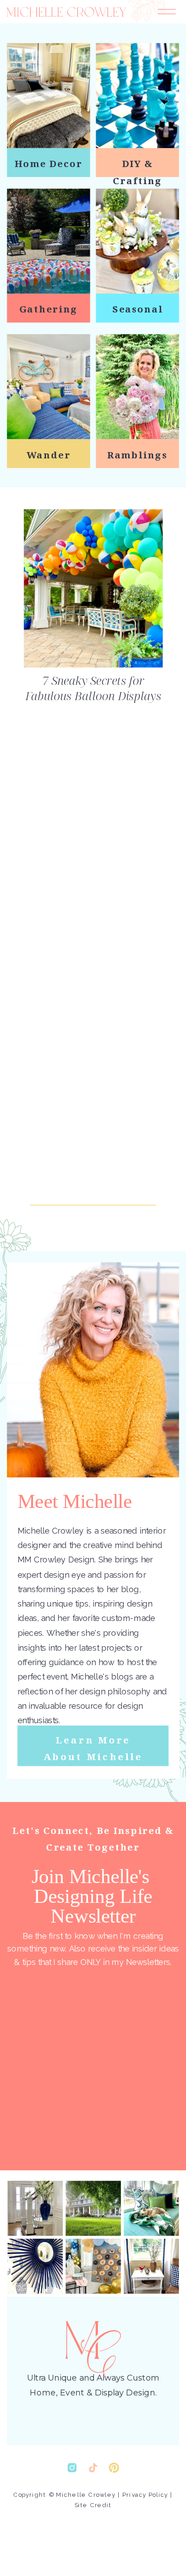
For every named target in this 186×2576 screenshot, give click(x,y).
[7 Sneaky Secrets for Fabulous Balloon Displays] (93, 588)
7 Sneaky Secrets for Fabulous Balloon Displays (93, 688)
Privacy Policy (145, 2495)
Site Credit (93, 2505)
